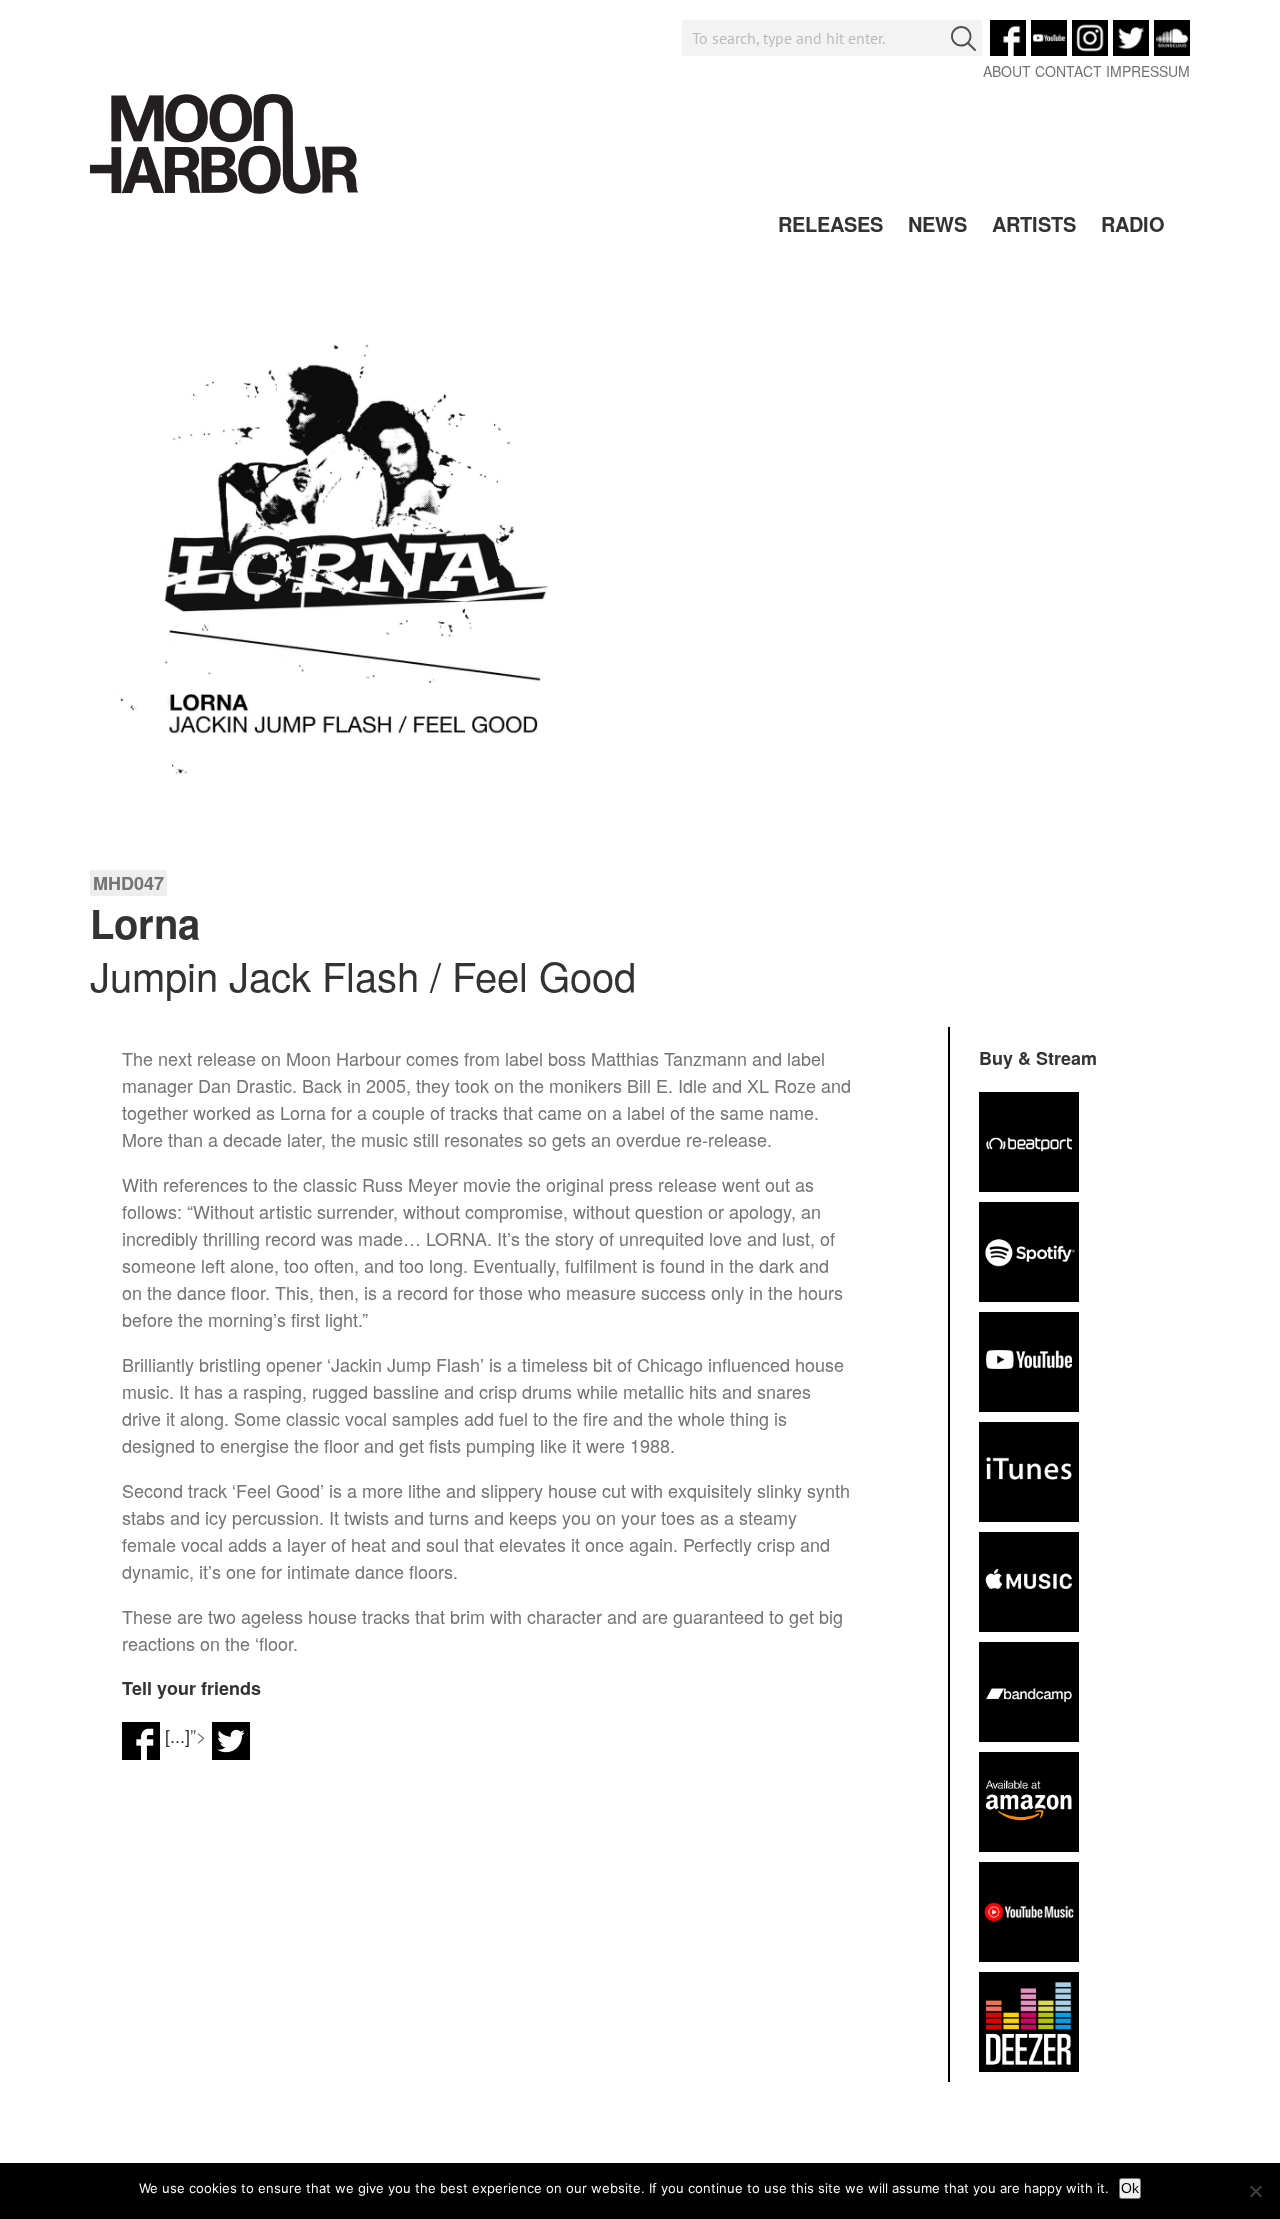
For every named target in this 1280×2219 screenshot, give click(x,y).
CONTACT (1068, 71)
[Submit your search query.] (963, 38)
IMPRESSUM (1148, 71)
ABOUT (1007, 71)
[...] (177, 1735)
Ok (1130, 2188)
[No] (1255, 2191)
